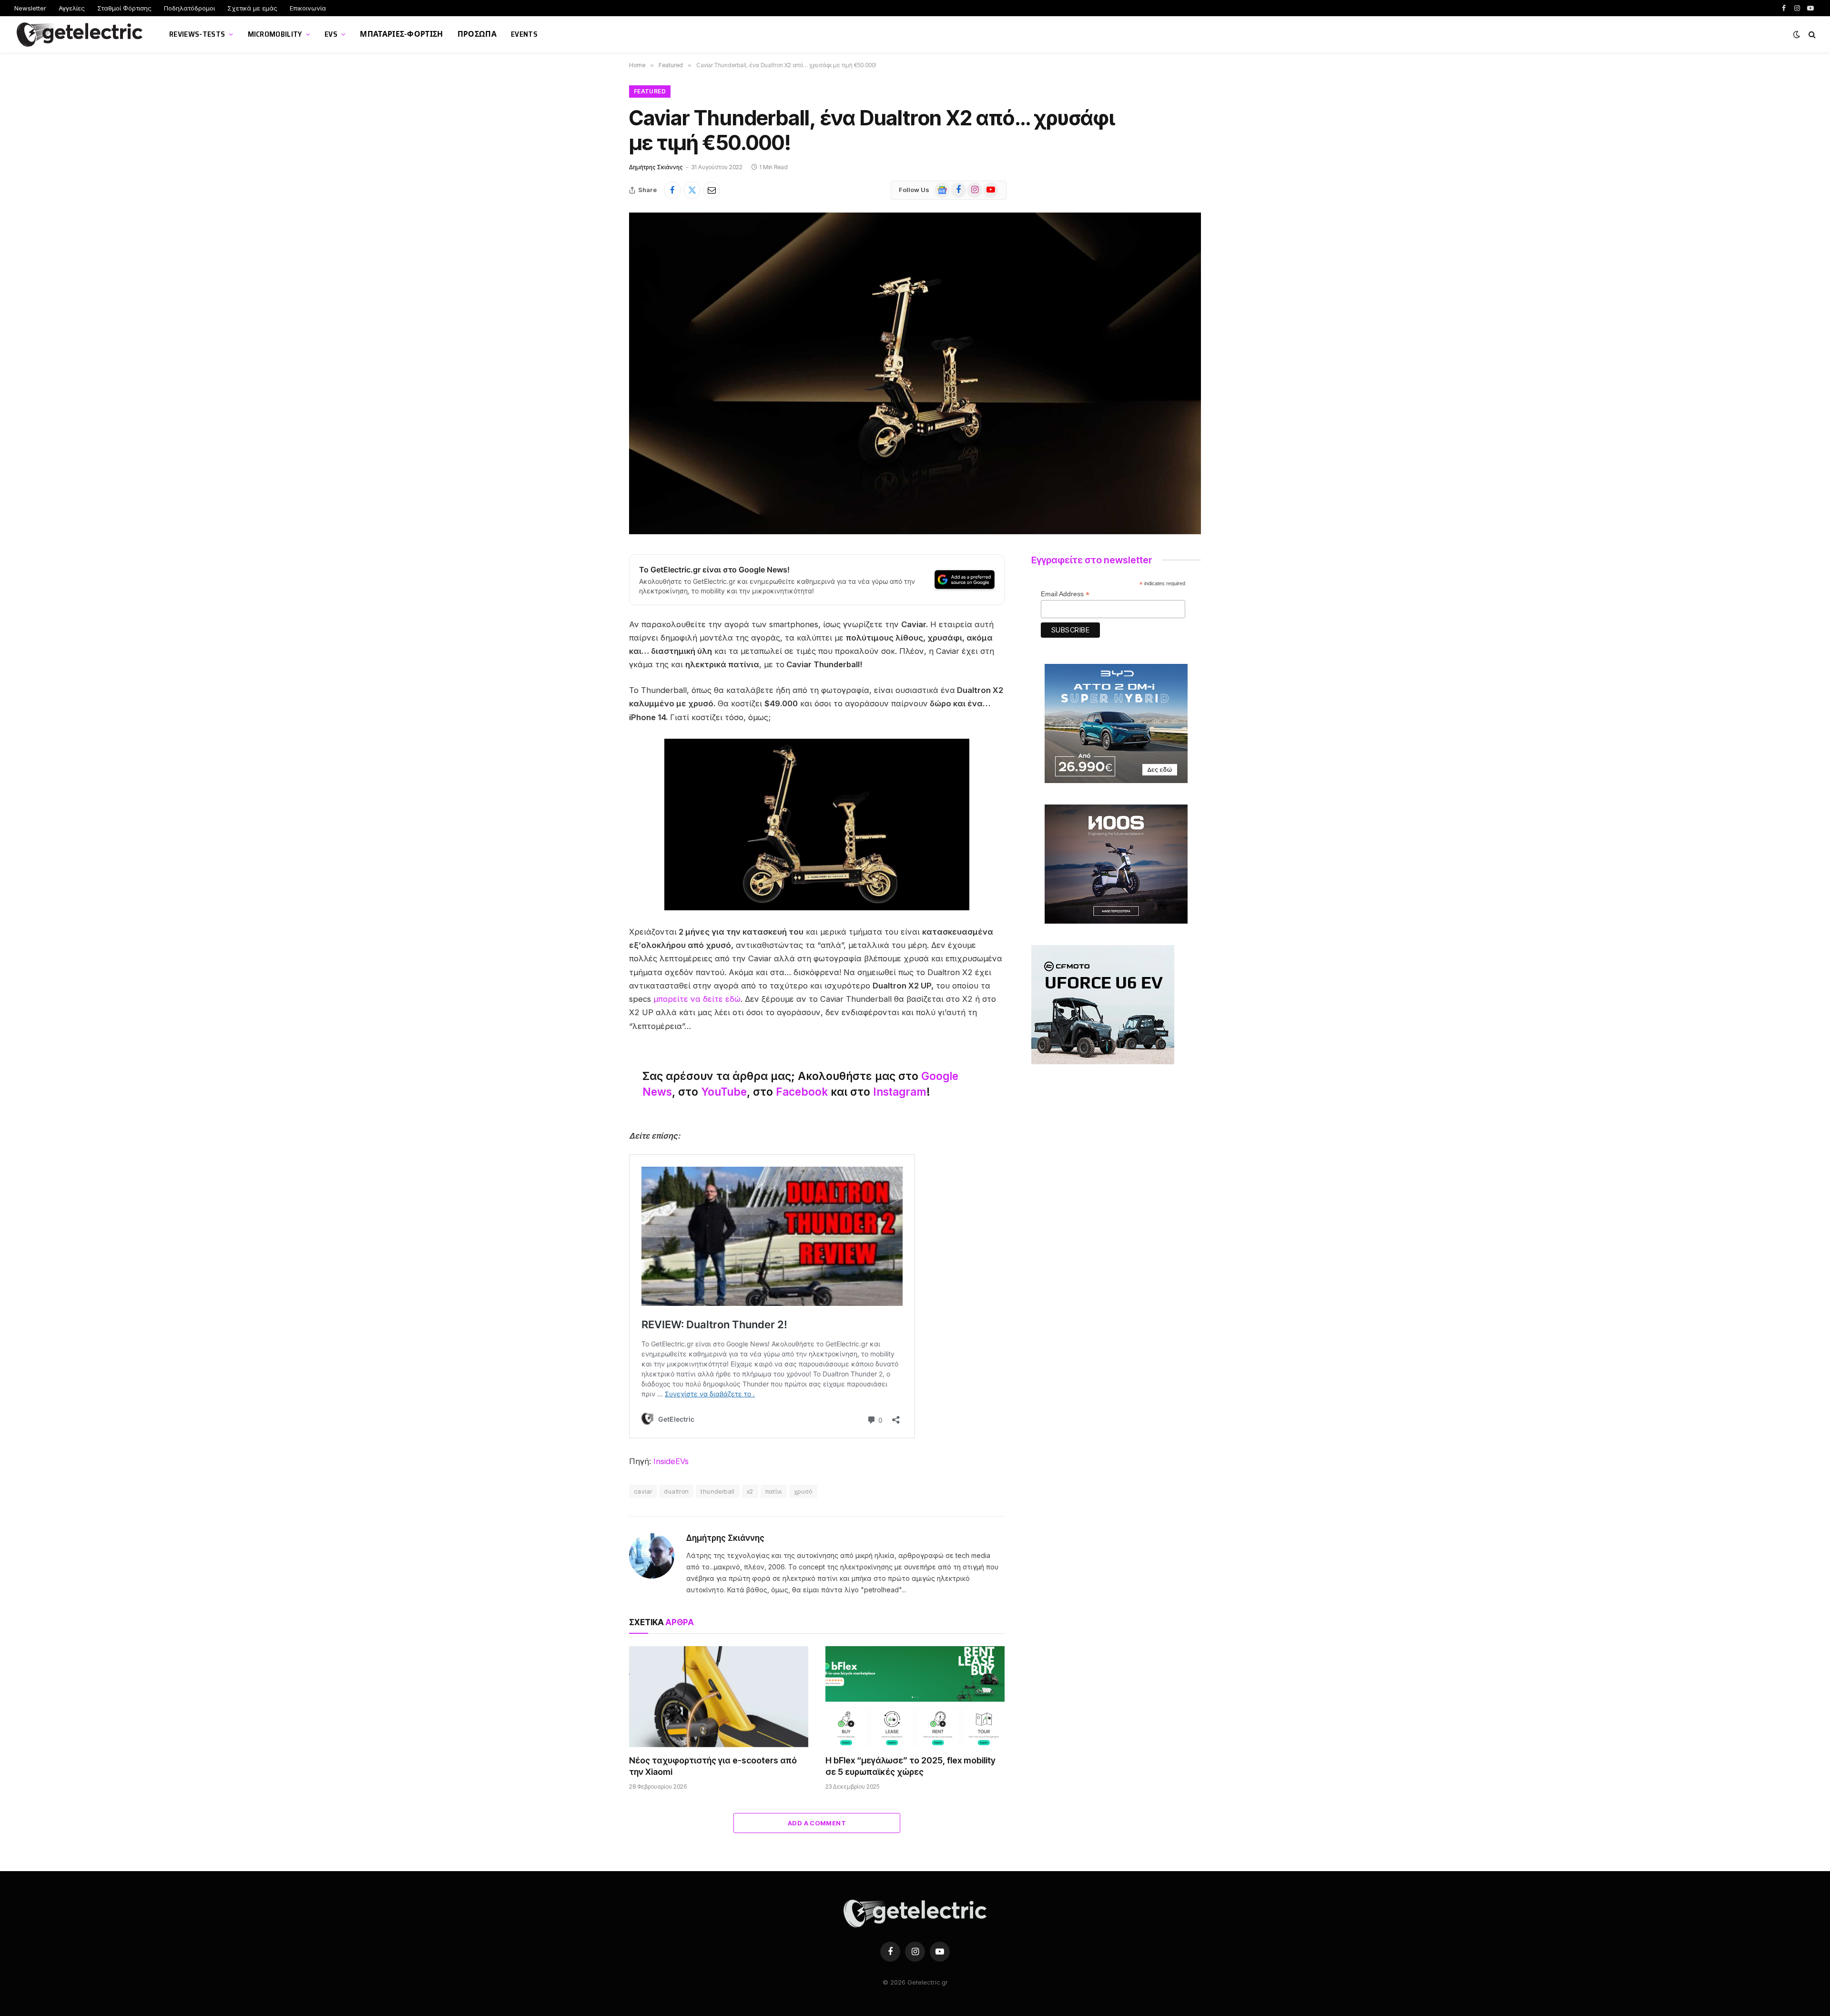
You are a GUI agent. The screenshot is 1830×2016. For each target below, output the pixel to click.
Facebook (802, 1092)
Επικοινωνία (308, 8)
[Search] (1811, 35)
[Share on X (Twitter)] (692, 190)
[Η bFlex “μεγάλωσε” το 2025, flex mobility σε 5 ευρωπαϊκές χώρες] (915, 1697)
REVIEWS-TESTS (197, 34)
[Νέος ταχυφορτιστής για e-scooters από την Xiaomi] (719, 1697)
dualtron (676, 1491)
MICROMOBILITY (275, 34)
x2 (750, 1491)
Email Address (1065, 594)
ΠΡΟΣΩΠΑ (477, 34)
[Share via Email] (712, 190)
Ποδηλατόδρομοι (189, 8)
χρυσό (803, 1491)
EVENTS (524, 34)
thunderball (717, 1491)
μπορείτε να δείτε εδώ (697, 999)
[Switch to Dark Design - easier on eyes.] (1797, 34)
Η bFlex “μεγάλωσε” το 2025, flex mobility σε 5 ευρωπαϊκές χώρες (910, 1766)
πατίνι (774, 1491)
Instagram (900, 1092)
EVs (331, 34)
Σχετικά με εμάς (252, 8)
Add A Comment (817, 1823)
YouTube (724, 1092)
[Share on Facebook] (672, 190)
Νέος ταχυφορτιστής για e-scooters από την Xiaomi (713, 1766)
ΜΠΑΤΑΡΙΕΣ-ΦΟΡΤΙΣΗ (401, 34)
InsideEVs (671, 1461)
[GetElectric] (80, 35)
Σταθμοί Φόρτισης (124, 8)
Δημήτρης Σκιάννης (656, 167)
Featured (650, 91)
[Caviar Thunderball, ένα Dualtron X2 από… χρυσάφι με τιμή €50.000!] (915, 373)
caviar (643, 1491)
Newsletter (30, 8)
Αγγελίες (72, 8)
